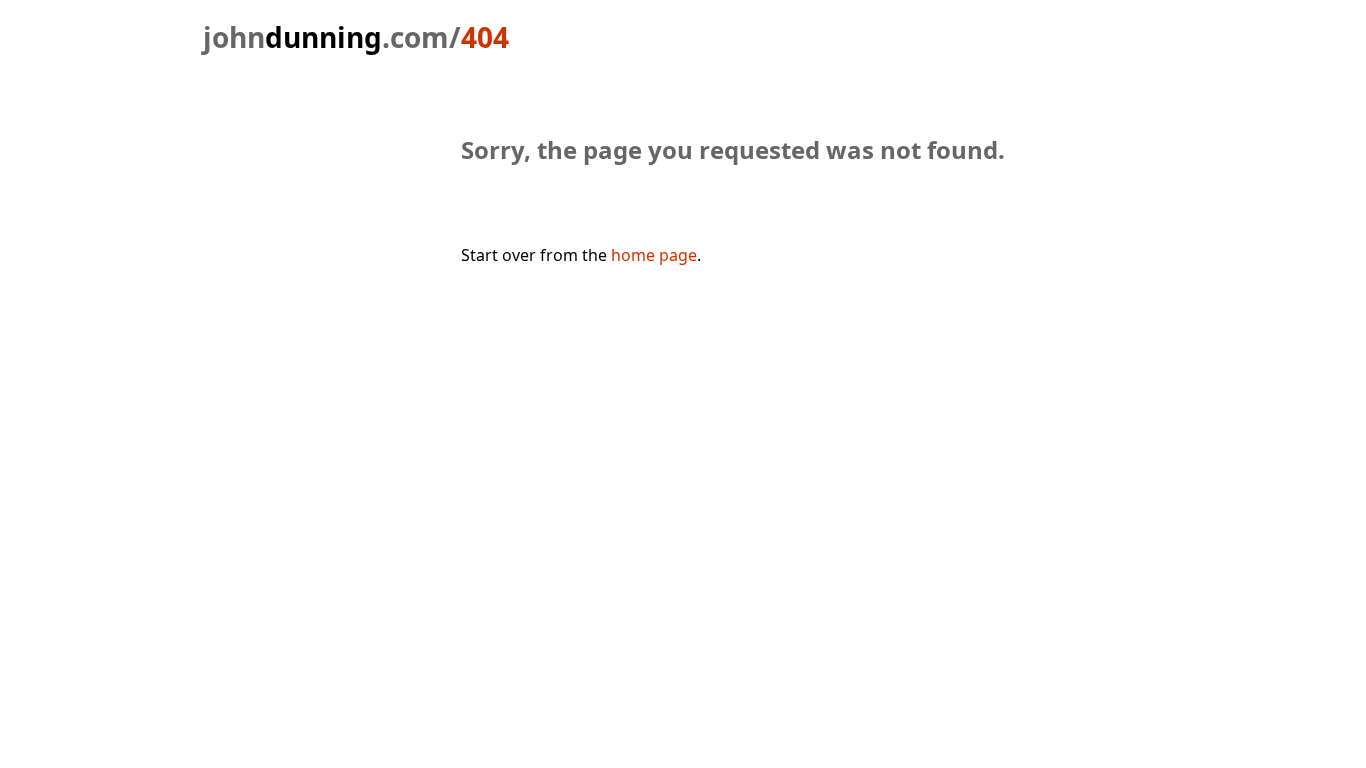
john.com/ (332, 37)
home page (654, 255)
